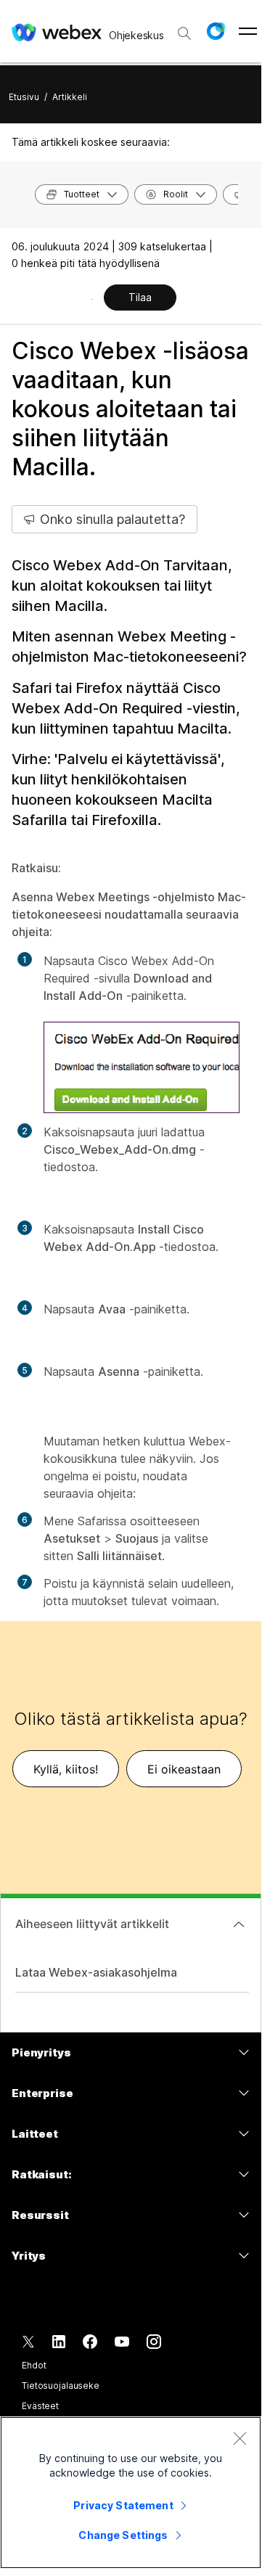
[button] (216, 31)
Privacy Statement (123, 2505)
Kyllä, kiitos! (66, 1769)
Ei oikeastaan (184, 1769)
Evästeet (40, 2406)
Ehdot (34, 2365)
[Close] (240, 2438)
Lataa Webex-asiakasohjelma (96, 1972)
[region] (131, 2493)
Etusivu (24, 97)
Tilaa (140, 297)
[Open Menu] (248, 31)
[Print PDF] (92, 299)
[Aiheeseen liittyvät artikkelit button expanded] (239, 1924)
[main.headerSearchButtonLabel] (184, 28)
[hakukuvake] (184, 33)
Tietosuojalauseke (61, 2386)
